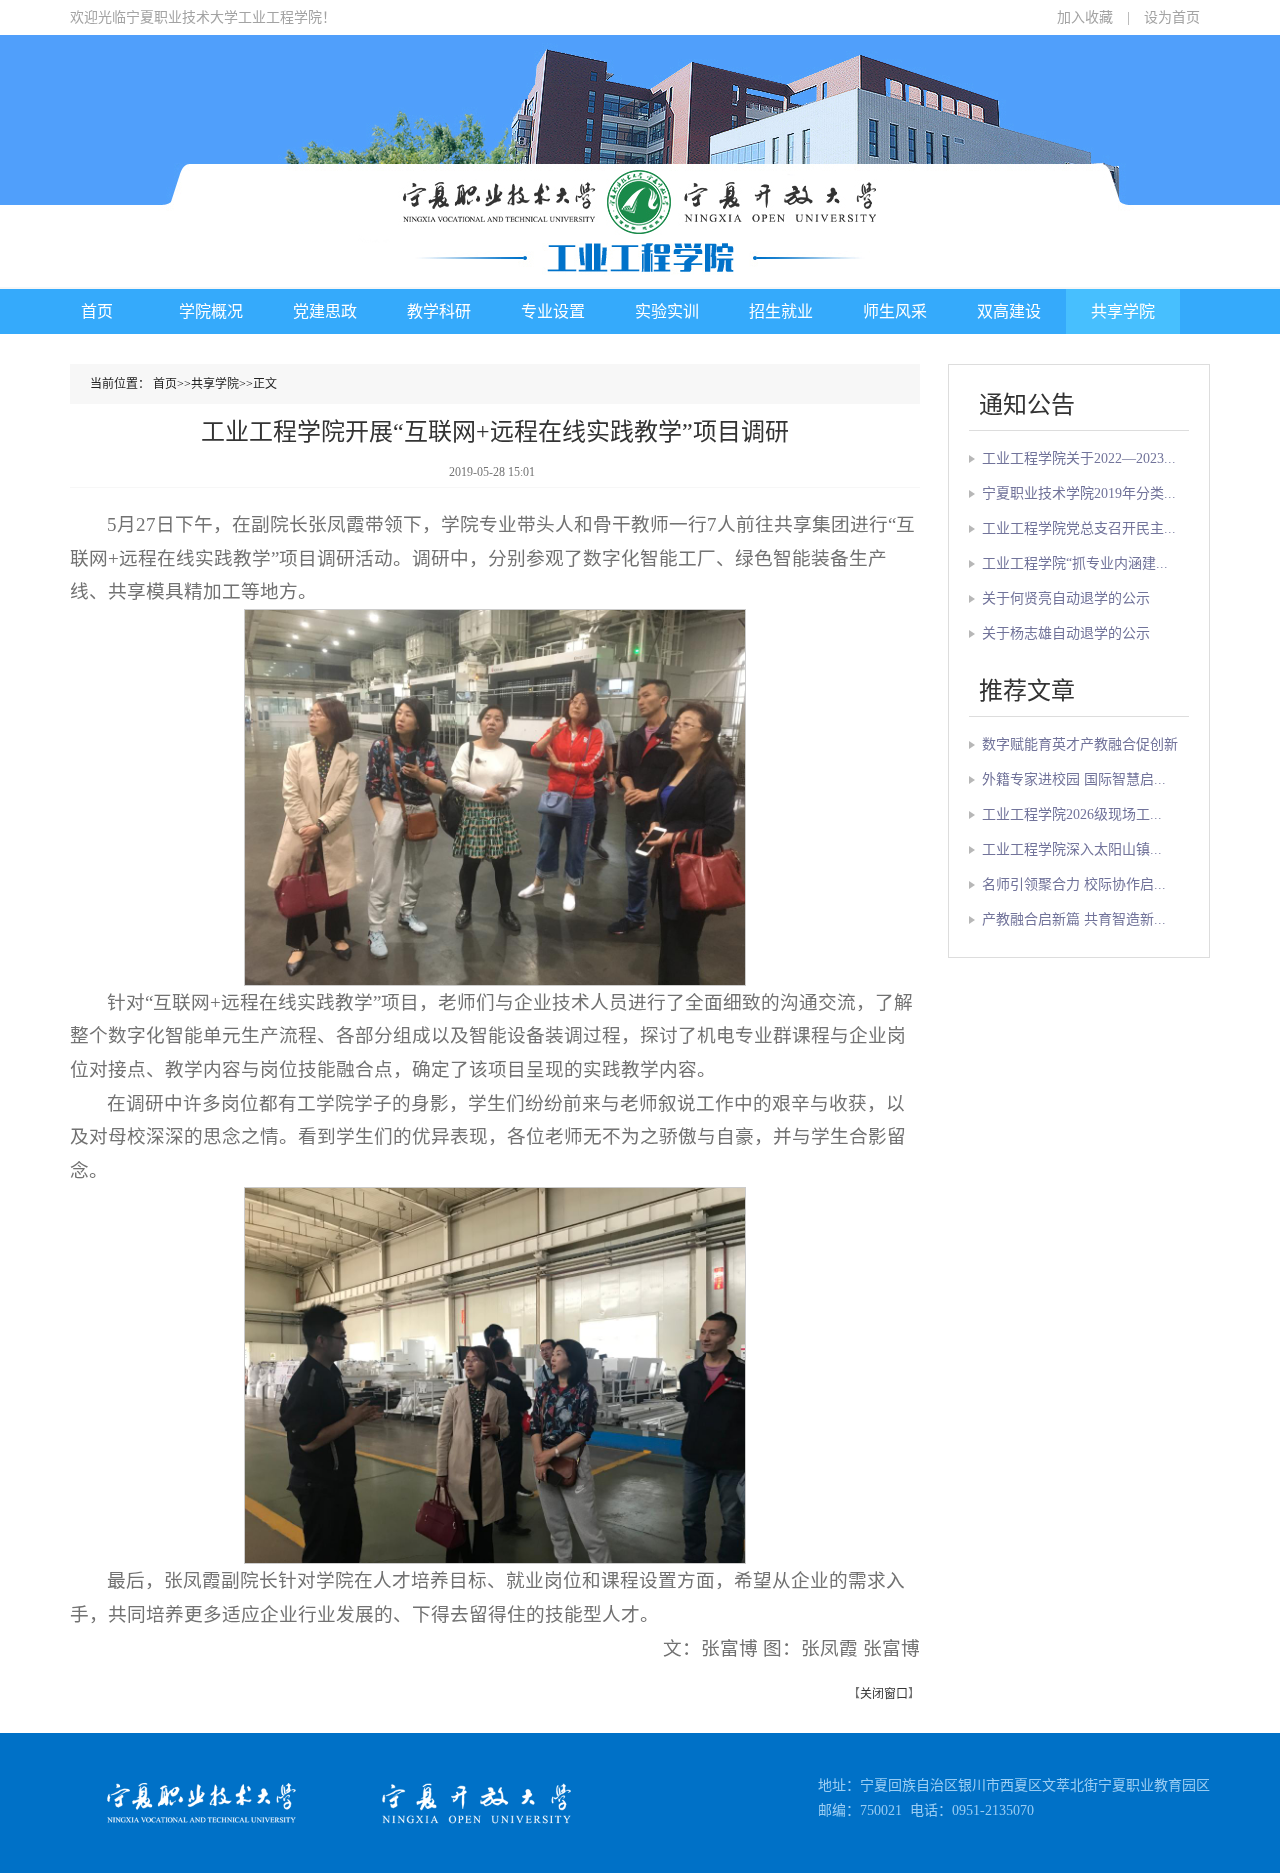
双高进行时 (1123, 356)
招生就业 (781, 311)
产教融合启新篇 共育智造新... (1074, 919)
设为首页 (1172, 17)
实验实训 (667, 311)
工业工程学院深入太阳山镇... (1072, 849)
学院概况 (211, 311)
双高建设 (1009, 311)
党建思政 (325, 311)
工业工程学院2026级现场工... (1072, 814)
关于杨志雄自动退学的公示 (1066, 633)
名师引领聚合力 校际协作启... (1074, 884)
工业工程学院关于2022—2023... (1079, 458)
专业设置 (553, 311)
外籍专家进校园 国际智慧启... (1074, 779)
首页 (97, 311)
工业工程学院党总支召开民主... (1079, 528)
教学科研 (439, 311)
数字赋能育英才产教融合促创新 (1080, 744)
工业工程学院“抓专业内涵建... (1075, 563)
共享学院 (1123, 311)
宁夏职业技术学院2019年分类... (1079, 493)
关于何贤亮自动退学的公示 (1066, 598)
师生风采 (895, 311)
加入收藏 (1085, 17)
